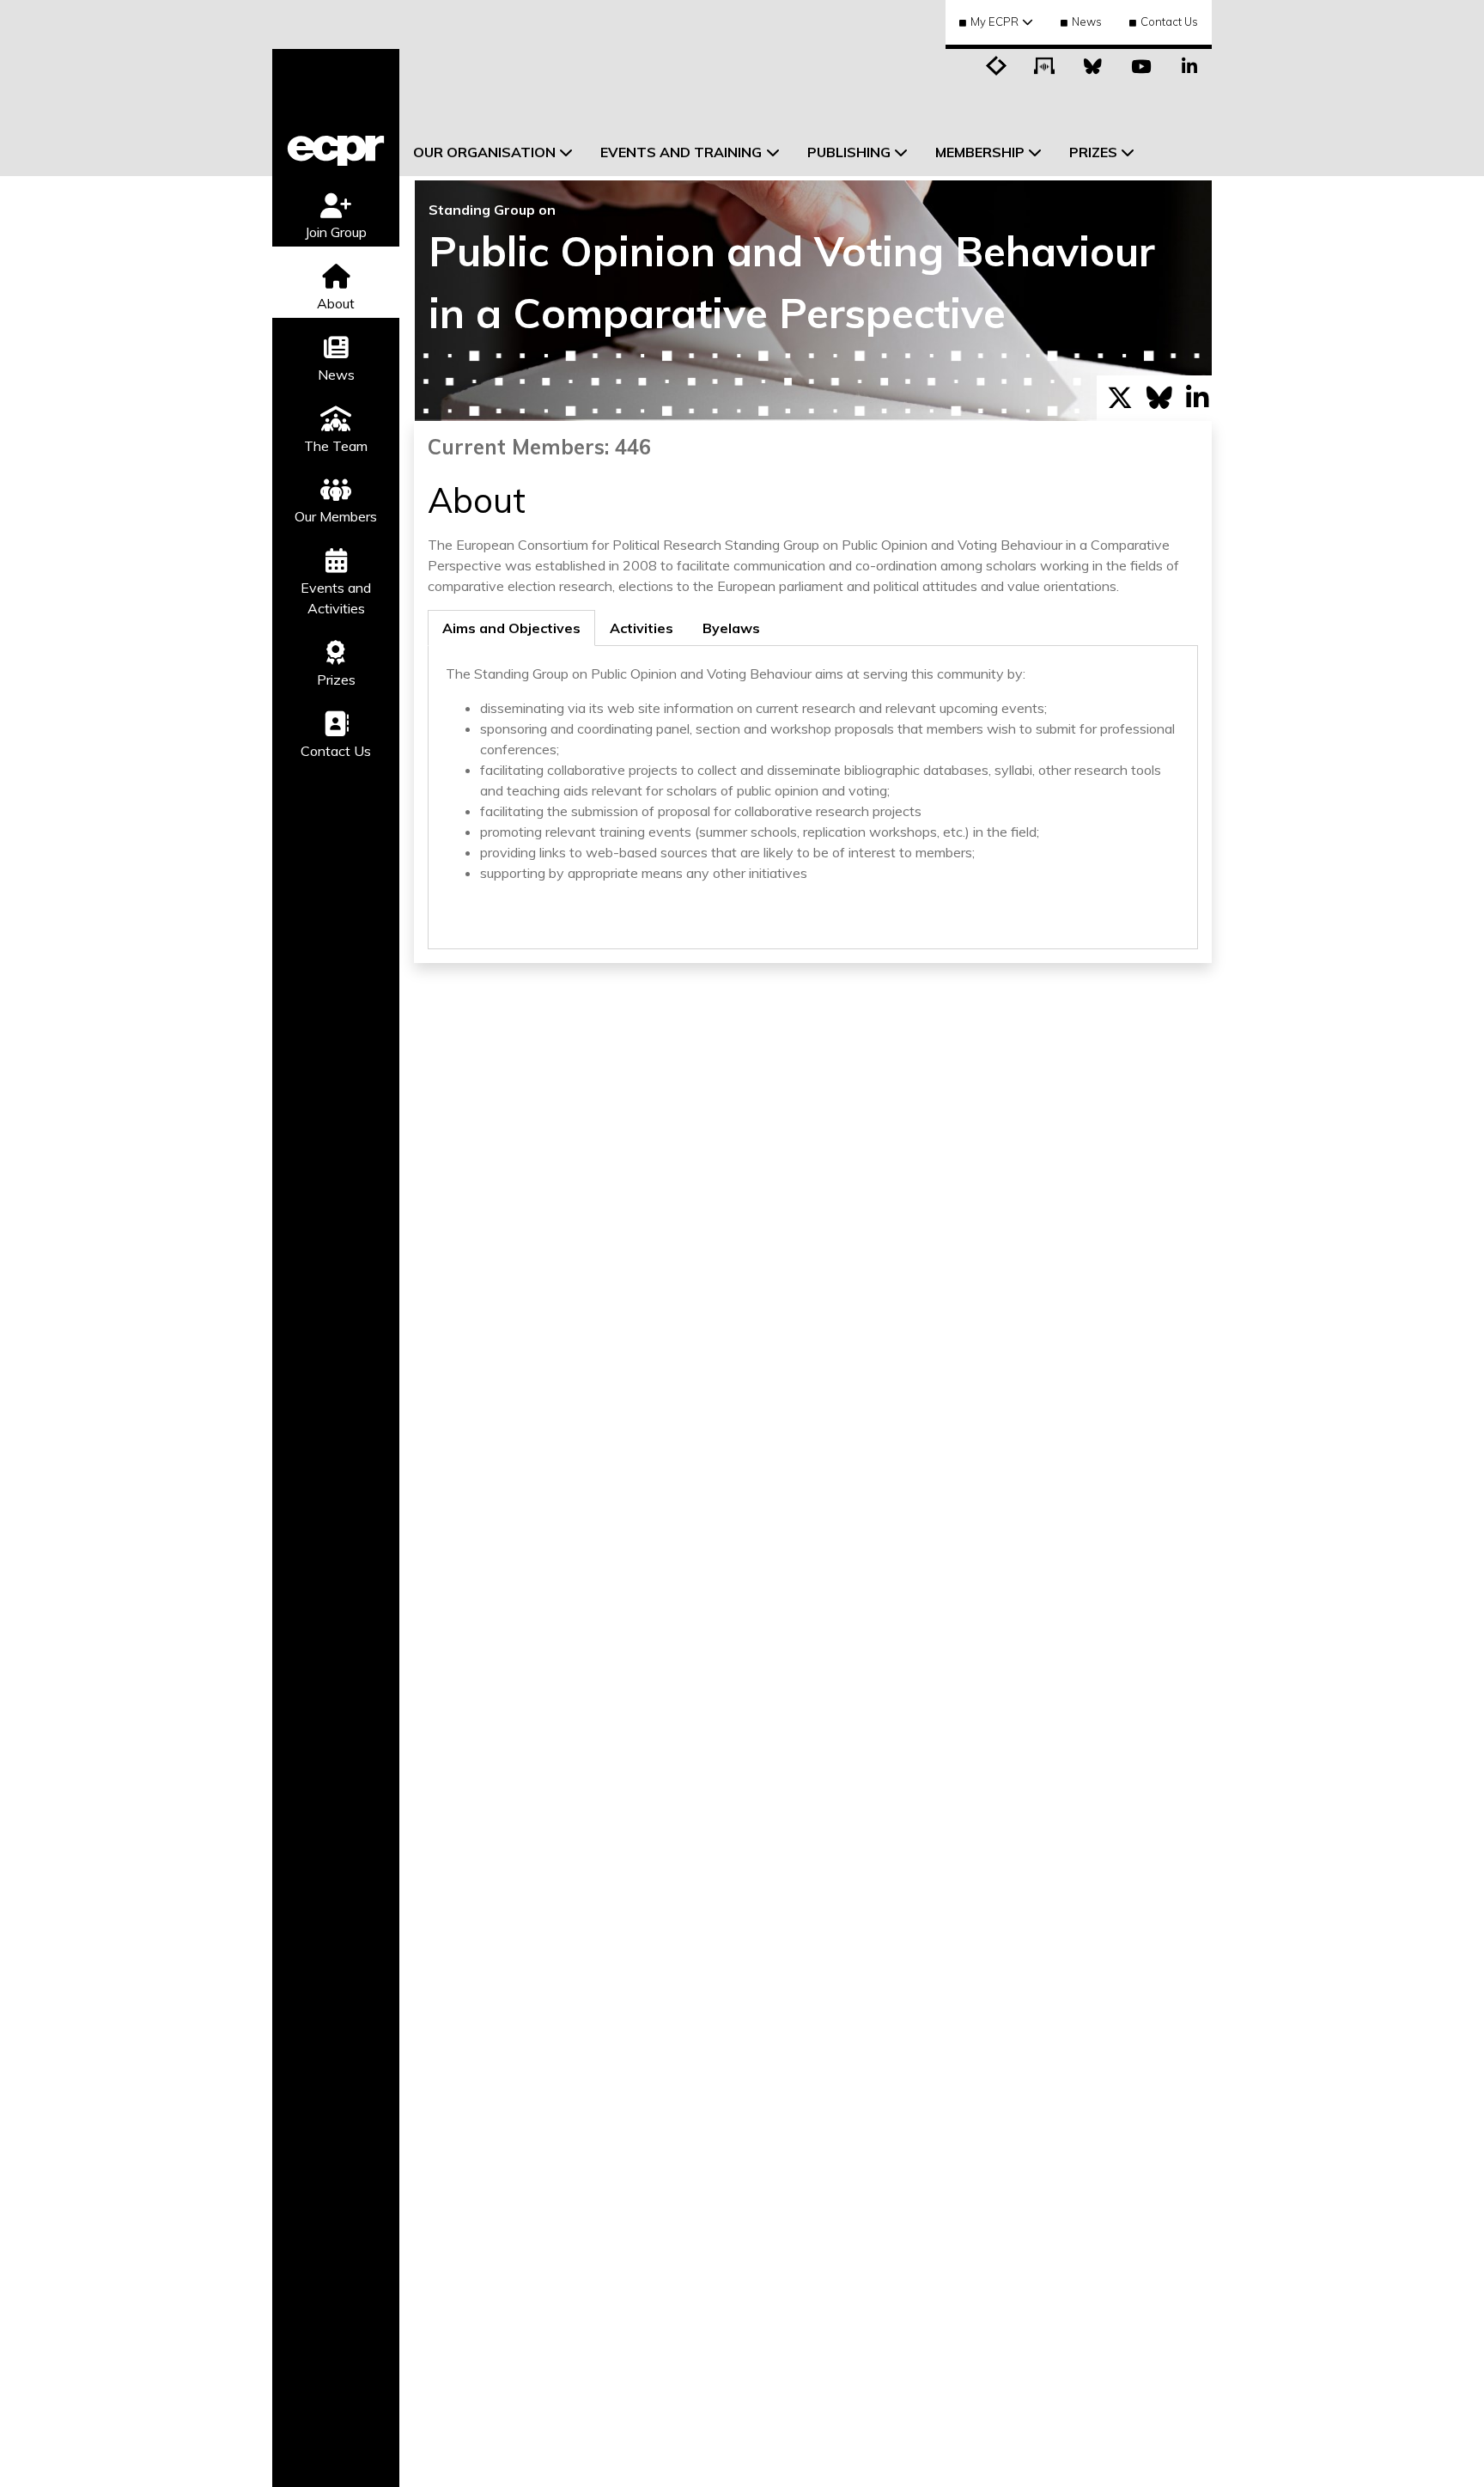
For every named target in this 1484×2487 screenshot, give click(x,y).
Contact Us (1169, 21)
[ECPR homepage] (336, 113)
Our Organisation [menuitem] (484, 152)
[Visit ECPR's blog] (997, 64)
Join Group (336, 232)
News (1087, 21)
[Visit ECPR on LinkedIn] (1189, 64)
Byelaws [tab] (731, 628)
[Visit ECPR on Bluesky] (1093, 64)
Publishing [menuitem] (849, 152)
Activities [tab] (642, 628)
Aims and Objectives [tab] (511, 628)
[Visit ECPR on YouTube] (1141, 64)
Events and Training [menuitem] (681, 152)
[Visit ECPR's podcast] (1045, 64)
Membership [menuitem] (980, 152)
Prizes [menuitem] (1093, 152)
